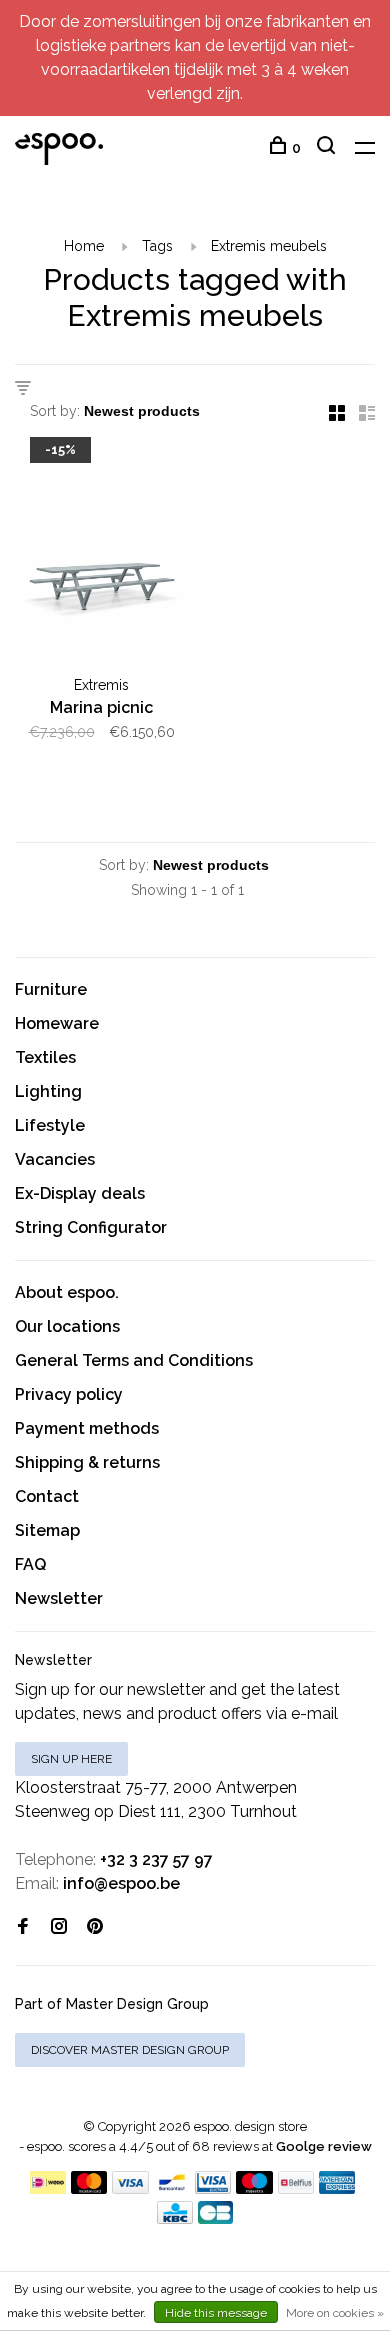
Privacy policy (69, 1394)
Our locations (67, 1326)
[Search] (328, 148)
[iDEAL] (48, 2188)
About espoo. (67, 1292)
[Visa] (130, 2188)
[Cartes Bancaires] (216, 2218)
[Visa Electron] (213, 2188)
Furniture (51, 989)
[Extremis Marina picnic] (101, 556)
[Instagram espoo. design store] (59, 1927)
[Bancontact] (172, 2188)
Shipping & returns (87, 1462)
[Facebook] (23, 1927)
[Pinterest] (95, 1927)
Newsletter (59, 1598)
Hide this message (216, 2313)
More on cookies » (335, 2313)
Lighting (48, 1091)
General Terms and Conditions (134, 1360)
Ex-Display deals (80, 1193)
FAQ (30, 1564)
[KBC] (175, 2218)
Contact (47, 1496)
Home (84, 246)
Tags (157, 246)
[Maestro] (254, 2188)
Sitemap (47, 1530)
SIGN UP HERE (71, 1759)
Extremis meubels (269, 246)
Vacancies (55, 1159)
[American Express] (337, 2188)
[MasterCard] (89, 2188)
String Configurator (91, 1227)
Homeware (57, 1023)
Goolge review (324, 2146)
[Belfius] (296, 2188)
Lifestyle (50, 1125)
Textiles (45, 1057)
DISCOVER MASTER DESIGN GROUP (130, 2050)
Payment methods (87, 1428)
